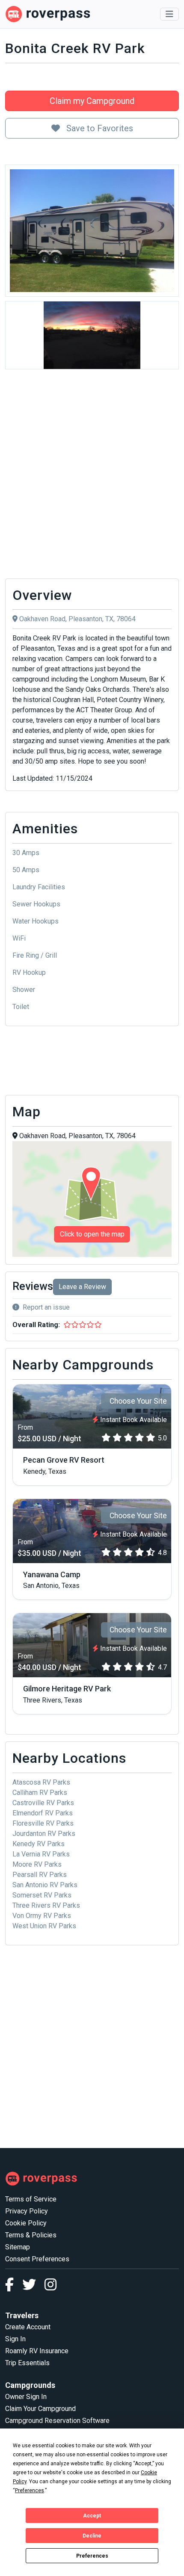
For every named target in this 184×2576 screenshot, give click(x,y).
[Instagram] (50, 2287)
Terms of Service (31, 2199)
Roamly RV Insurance (37, 2351)
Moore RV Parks (37, 1864)
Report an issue (46, 1307)
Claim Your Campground (40, 2409)
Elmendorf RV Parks (43, 1813)
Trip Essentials (27, 2363)
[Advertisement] (92, 476)
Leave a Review (82, 1287)
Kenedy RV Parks (39, 1844)
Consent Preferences (37, 2259)
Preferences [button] (30, 2490)
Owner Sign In (26, 2397)
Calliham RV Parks (40, 1793)
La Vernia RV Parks (41, 1854)
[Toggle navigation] (169, 14)
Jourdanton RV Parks (44, 1834)
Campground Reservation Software (57, 2421)
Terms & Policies (31, 2235)
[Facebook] (14, 2287)
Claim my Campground (92, 101)
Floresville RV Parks (43, 1823)
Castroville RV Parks (43, 1803)
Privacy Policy (27, 2211)
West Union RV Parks (44, 1926)
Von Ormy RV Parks (42, 1916)
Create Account (28, 2327)
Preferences (92, 2556)
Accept (92, 2516)
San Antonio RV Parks (45, 1885)
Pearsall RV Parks (40, 1875)
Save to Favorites (99, 128)
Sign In (15, 2339)
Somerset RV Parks (42, 1895)
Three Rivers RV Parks (46, 1905)
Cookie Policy (26, 2223)
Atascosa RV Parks (41, 1782)
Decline (92, 2536)
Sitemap (18, 2247)
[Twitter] (33, 2287)
